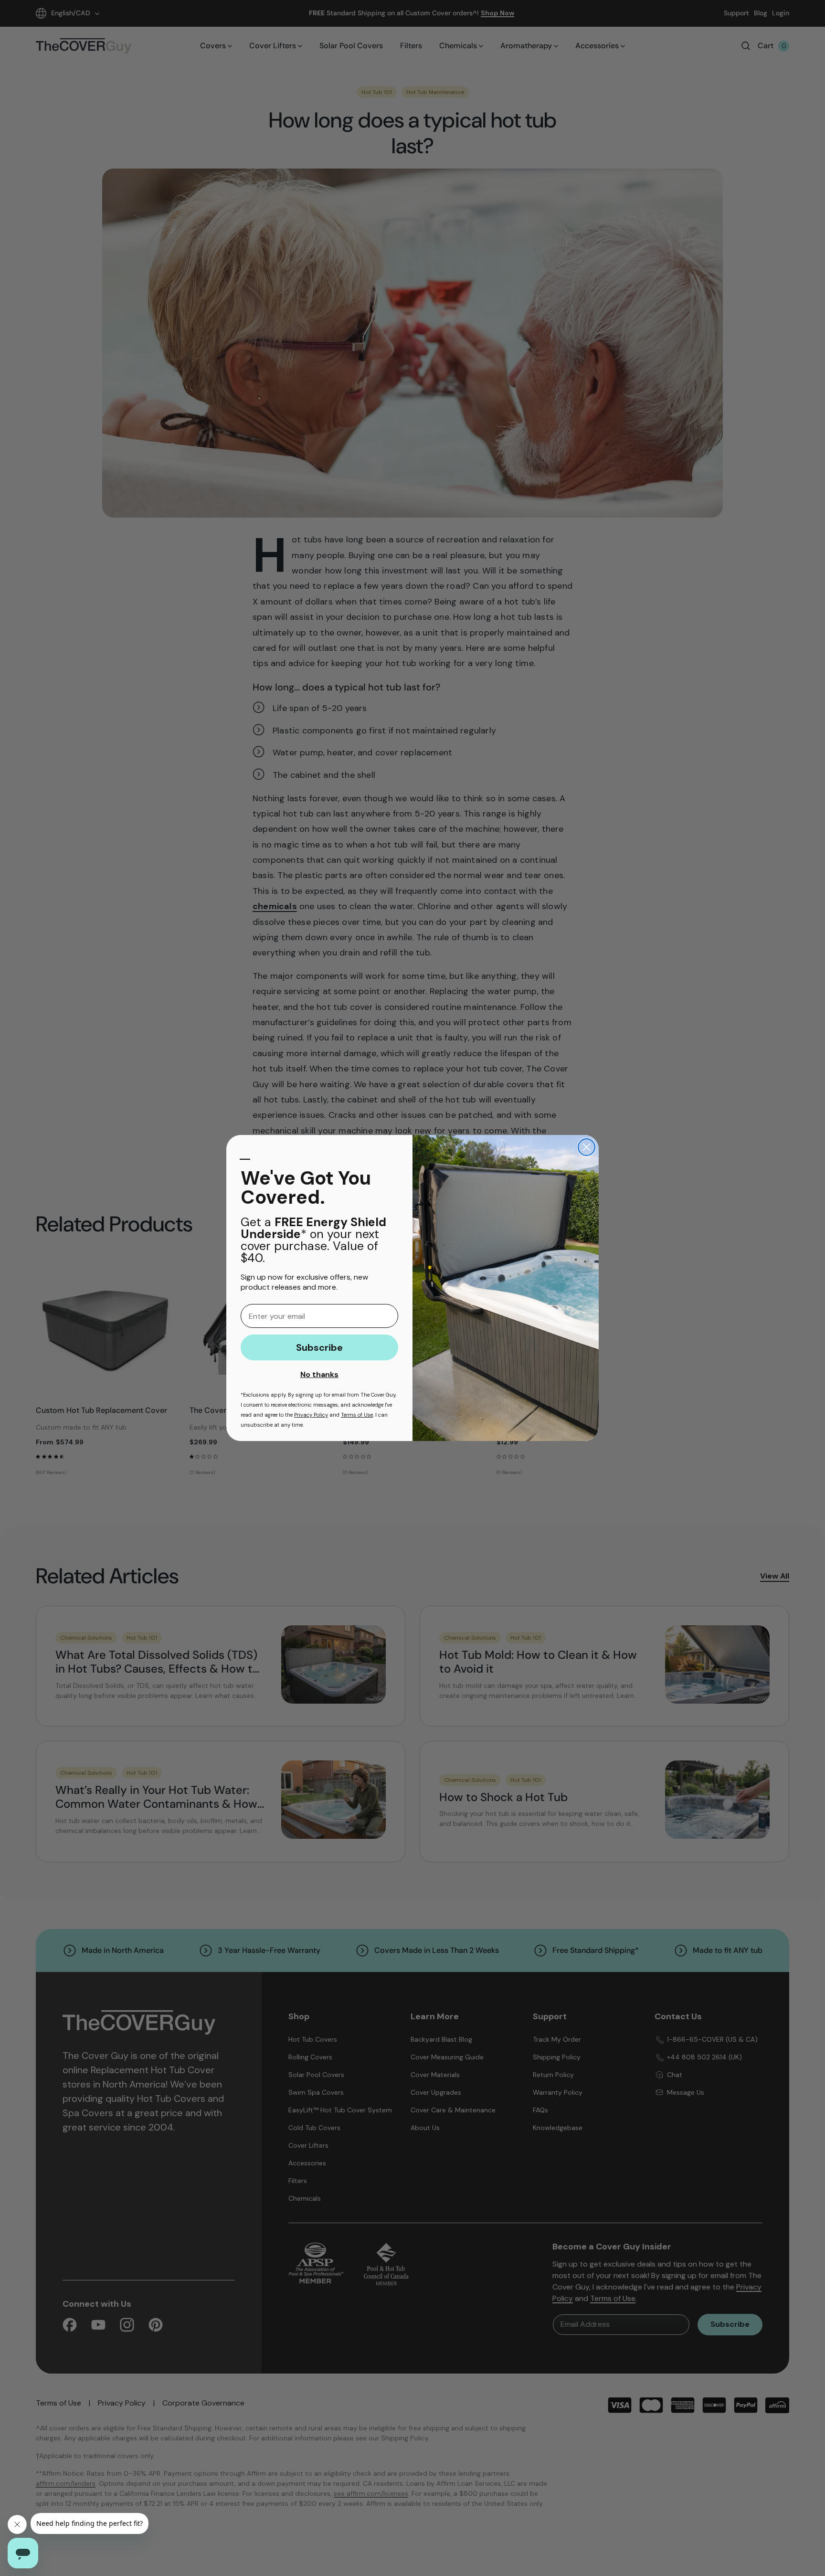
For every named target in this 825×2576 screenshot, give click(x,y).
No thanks (319, 1374)
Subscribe (319, 1347)
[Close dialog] (587, 1147)
